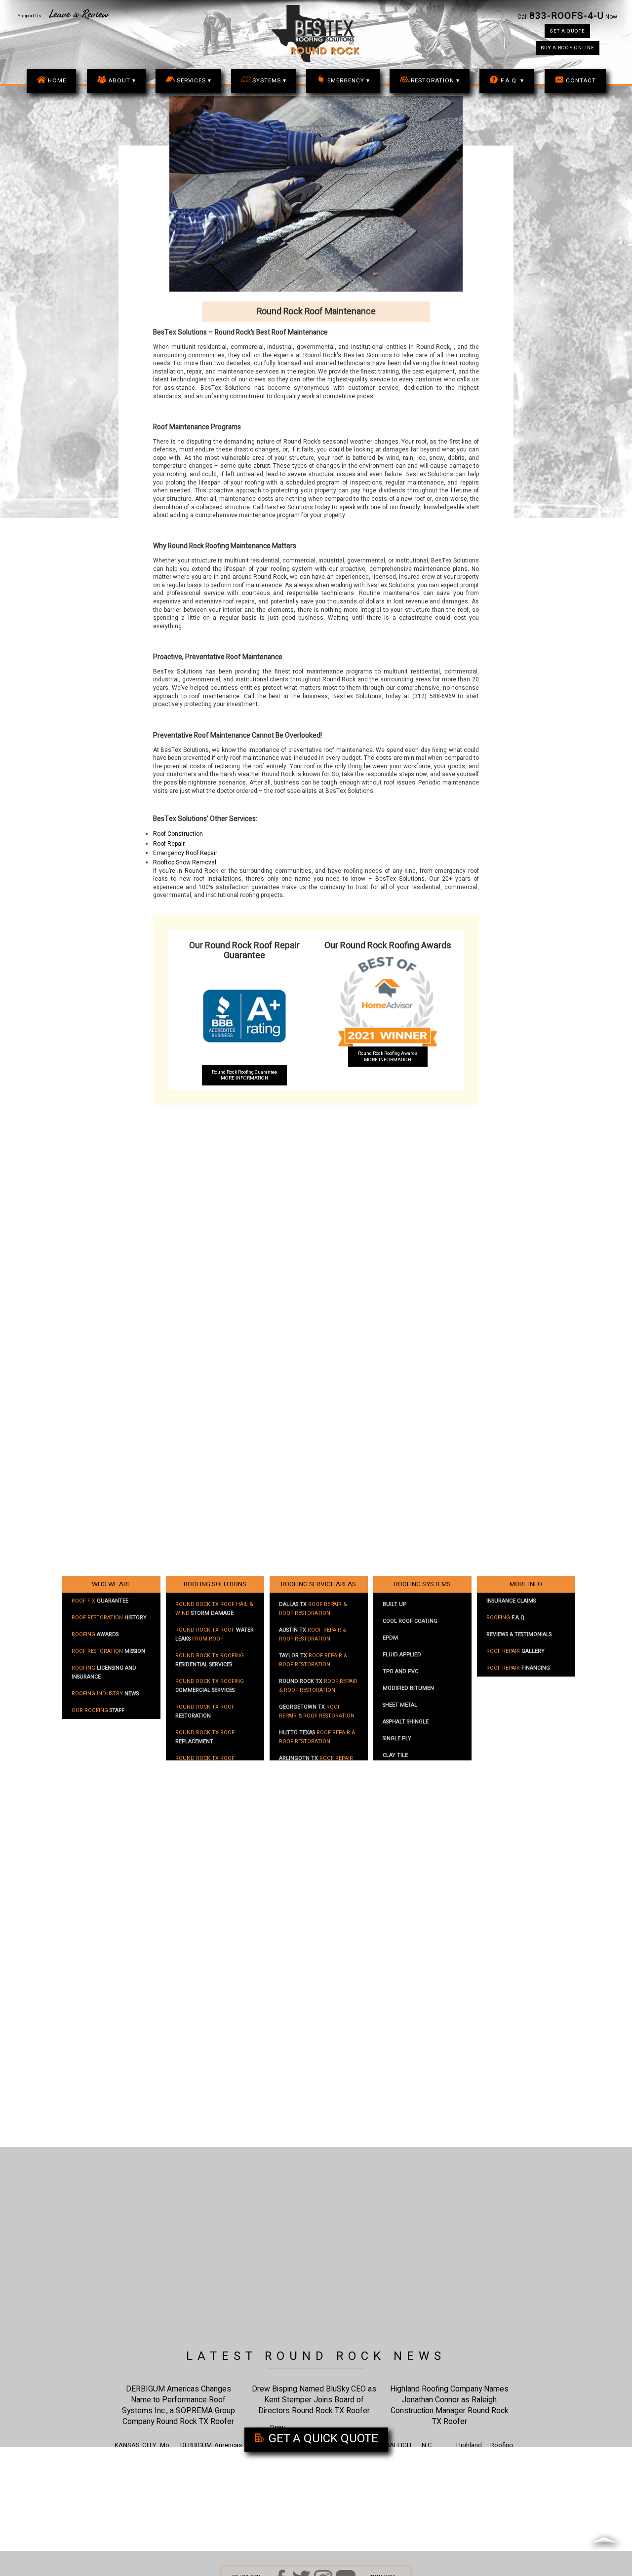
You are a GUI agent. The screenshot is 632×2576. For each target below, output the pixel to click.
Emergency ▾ (349, 81)
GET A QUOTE (567, 31)
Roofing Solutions (215, 1584)
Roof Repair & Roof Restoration (313, 1609)
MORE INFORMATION (244, 1075)
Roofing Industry (105, 1694)
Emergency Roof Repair (185, 853)
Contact (581, 81)
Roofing (95, 1635)
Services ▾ (194, 81)
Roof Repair (169, 844)
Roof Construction (178, 834)
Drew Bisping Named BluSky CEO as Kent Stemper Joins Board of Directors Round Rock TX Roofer (314, 2400)
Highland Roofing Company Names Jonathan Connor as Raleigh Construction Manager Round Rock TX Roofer (449, 2406)
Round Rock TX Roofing (210, 1660)
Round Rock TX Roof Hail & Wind (214, 1609)
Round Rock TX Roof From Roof (215, 1635)
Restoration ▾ (435, 81)
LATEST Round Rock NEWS (316, 2356)
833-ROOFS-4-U (567, 16)
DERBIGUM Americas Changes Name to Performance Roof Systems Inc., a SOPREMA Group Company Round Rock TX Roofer (178, 2406)
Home (57, 81)
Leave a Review (79, 14)
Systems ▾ (269, 81)
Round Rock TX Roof (205, 1712)
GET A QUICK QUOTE (322, 2439)
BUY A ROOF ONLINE (568, 48)
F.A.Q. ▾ (512, 81)
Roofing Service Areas (318, 1584)
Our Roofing (98, 1711)
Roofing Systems (422, 1584)
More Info (526, 1584)
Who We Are (111, 1584)
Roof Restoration (109, 1618)
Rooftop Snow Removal (185, 863)
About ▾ (122, 81)
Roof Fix (100, 1601)
